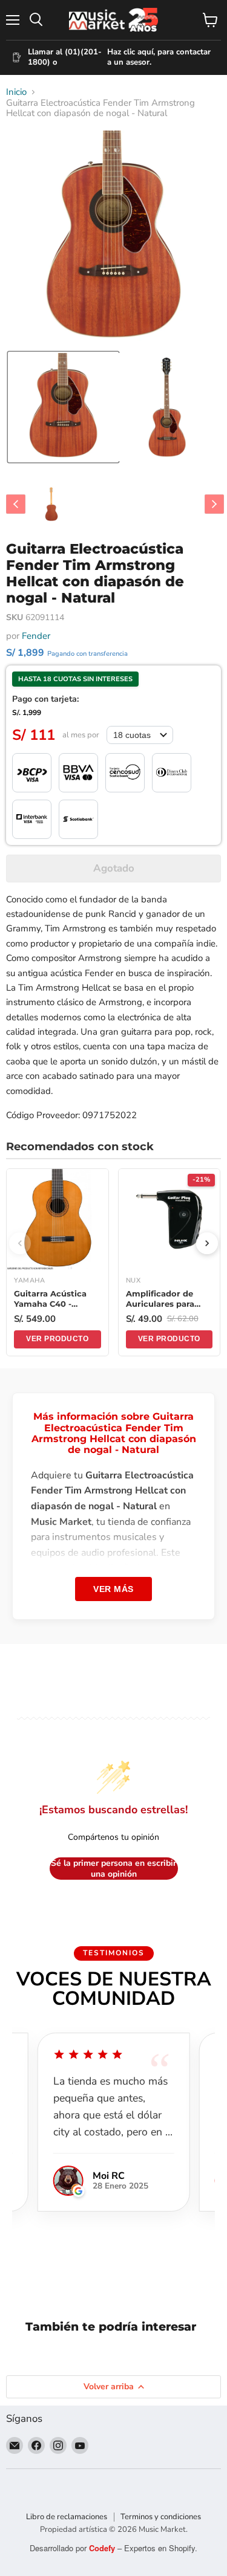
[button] (63, 407)
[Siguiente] (207, 1243)
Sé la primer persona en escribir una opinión (113, 1869)
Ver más (113, 1589)
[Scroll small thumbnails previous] (16, 504)
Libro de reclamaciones (67, 2517)
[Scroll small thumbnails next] (214, 504)
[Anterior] (20, 1243)
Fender (36, 636)
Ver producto (57, 1339)
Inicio (16, 92)
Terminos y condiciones (161, 2517)
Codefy (103, 2548)
